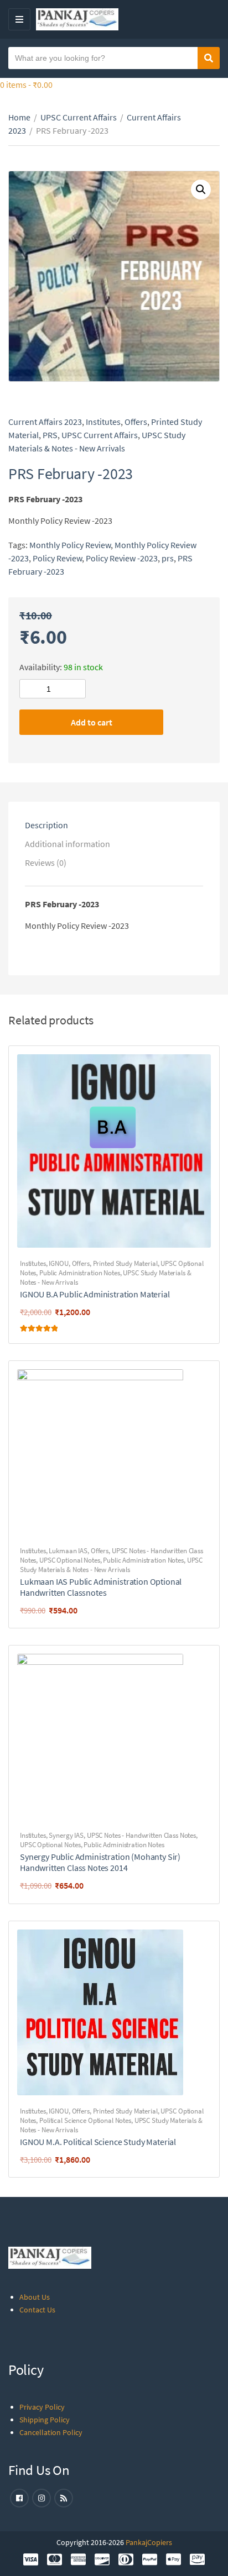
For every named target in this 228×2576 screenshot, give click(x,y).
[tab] (114, 825)
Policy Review (57, 558)
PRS (50, 435)
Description (46, 825)
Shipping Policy (45, 2420)
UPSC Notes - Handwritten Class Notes (141, 1835)
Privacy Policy (42, 2407)
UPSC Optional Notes (70, 1560)
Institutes (103, 422)
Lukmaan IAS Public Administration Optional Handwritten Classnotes (101, 1587)
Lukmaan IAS (68, 1551)
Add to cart (92, 722)
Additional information (68, 844)
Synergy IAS (66, 1835)
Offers (136, 422)
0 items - (26, 85)
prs (168, 558)
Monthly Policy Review (70, 545)
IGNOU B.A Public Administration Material (95, 1294)
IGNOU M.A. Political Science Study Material (98, 2142)
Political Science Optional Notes (85, 2120)
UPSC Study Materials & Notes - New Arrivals (111, 1565)
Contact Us (37, 2310)
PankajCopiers (149, 2542)
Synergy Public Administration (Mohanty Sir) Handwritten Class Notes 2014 (100, 1862)
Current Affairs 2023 (45, 422)
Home (19, 117)
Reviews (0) (46, 863)
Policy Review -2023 (122, 558)
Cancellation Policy (51, 2432)
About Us (35, 2297)
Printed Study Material (125, 1263)
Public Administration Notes (80, 1273)
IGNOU (58, 1263)
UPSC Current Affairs (79, 117)
